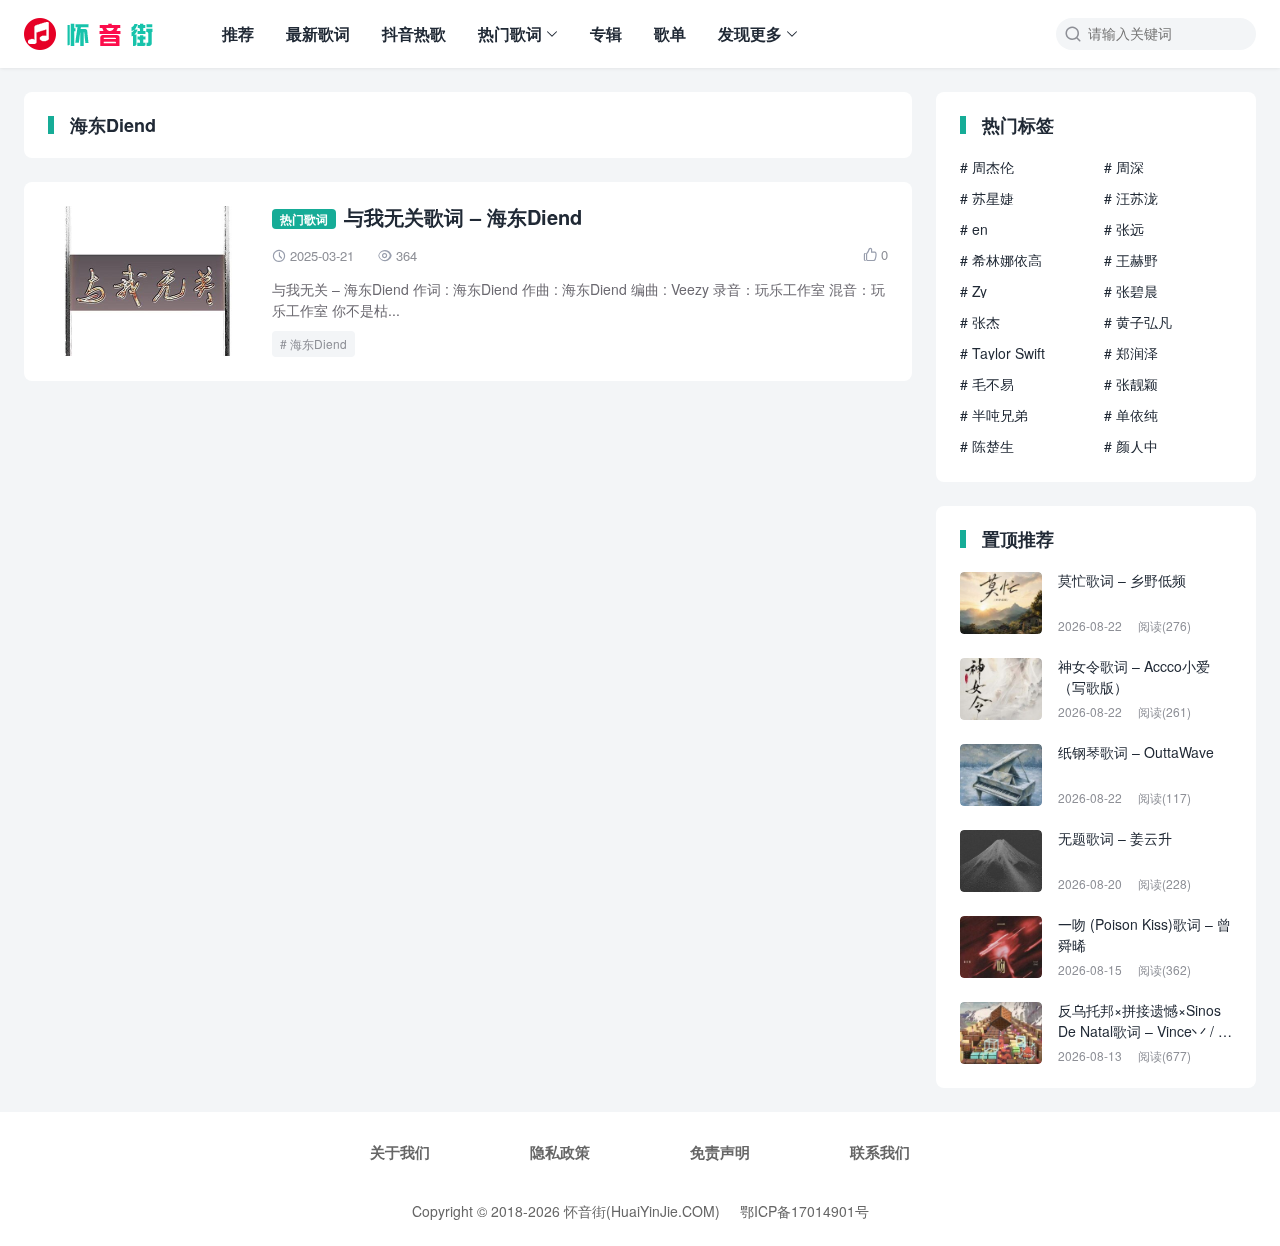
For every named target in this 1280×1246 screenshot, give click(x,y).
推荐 (238, 33)
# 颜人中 (1131, 446)
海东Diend (318, 343)
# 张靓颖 (1131, 384)
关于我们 (400, 1152)
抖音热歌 (414, 33)
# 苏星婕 (987, 198)
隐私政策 (560, 1152)
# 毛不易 (987, 384)
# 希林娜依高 (1001, 260)
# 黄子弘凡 (1138, 322)
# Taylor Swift (1002, 353)
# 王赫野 (1131, 260)
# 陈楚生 (987, 446)
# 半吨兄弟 (994, 415)
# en (974, 229)
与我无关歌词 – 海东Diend (463, 216)
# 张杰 (980, 322)
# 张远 (1124, 229)
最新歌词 (318, 33)
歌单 (670, 33)
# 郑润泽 (1131, 353)
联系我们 (880, 1152)
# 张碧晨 (1131, 291)
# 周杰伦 (987, 167)
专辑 (606, 33)
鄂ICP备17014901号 (804, 1211)
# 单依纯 (1131, 415)
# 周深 (1124, 167)
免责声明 (720, 1152)
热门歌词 (510, 33)
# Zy (973, 291)
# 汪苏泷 (1131, 198)
